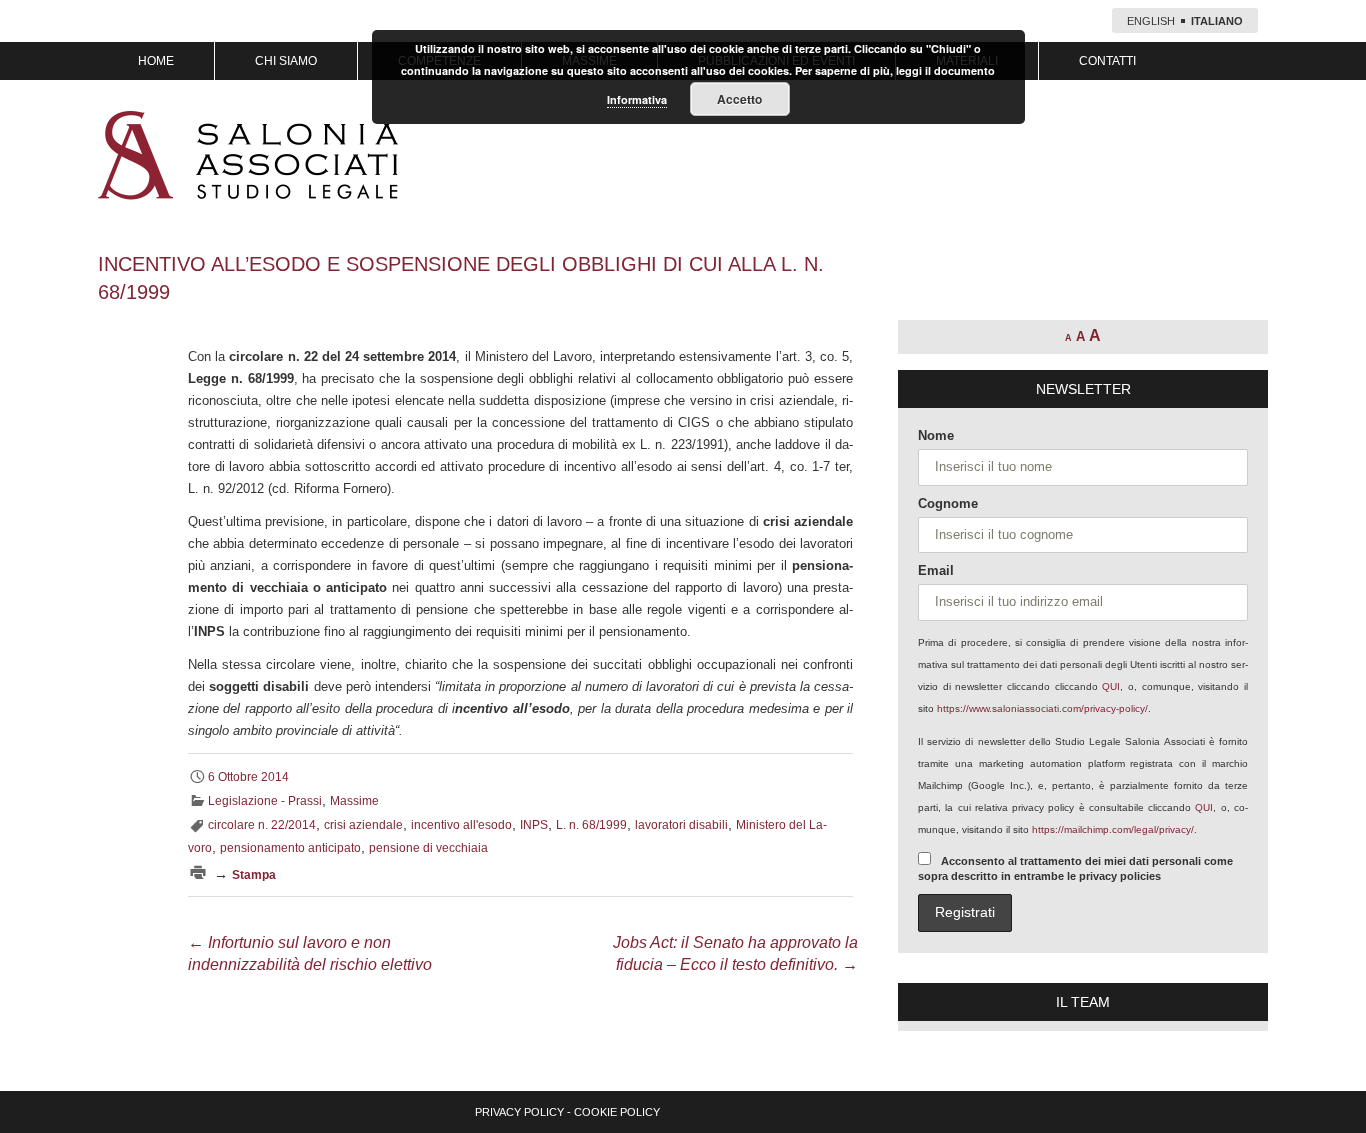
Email (936, 570)
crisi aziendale (363, 825)
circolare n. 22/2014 (262, 825)
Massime (354, 801)
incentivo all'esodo (461, 825)
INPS (534, 825)
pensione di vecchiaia (428, 848)
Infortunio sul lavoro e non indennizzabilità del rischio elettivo (310, 953)
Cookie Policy (617, 1112)
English (1151, 21)
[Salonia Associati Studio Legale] (248, 155)
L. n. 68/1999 (591, 825)
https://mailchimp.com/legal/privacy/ (1113, 829)
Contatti (1107, 61)
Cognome (948, 503)
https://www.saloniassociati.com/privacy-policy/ (1042, 708)
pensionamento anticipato (290, 848)
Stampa (254, 875)
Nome (936, 435)
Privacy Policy (519, 1112)
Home (156, 61)
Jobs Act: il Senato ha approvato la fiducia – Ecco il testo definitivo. (735, 953)
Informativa (637, 99)
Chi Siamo (286, 61)
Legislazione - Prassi (265, 801)
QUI (1111, 686)
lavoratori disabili (681, 825)
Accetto (739, 99)
